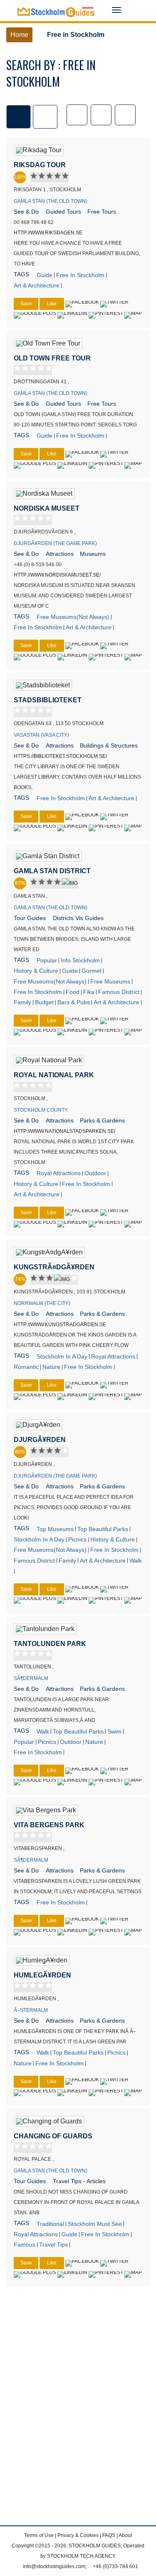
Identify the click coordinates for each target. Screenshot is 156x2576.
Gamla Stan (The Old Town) (51, 201)
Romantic (26, 1367)
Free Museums (110, 981)
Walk (136, 1561)
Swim (114, 1731)
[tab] (19, 117)
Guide (45, 275)
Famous (25, 2245)
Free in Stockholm (80, 275)
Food (73, 992)
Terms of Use (39, 2535)
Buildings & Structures (109, 745)
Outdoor (95, 1173)
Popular (47, 960)
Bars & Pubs (74, 1002)
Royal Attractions (59, 1173)
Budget (44, 1002)
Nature (51, 1367)
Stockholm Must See (95, 2224)
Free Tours (102, 212)
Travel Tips (53, 2245)
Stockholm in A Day (62, 1356)
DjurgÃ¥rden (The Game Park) (55, 543)
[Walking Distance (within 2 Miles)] (101, 115)
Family (22, 1002)
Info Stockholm (80, 960)
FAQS (109, 2535)
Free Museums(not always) (73, 617)
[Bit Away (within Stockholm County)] (125, 115)
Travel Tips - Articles (79, 2181)
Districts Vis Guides (78, 918)
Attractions (60, 554)
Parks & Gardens (102, 1120)
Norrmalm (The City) (42, 1303)
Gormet (92, 971)
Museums (93, 554)
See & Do (26, 212)
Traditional (50, 2224)
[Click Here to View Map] (133, 315)
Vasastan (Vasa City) (41, 735)
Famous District (119, 992)
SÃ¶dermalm (31, 1678)
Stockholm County (41, 1110)
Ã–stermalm (31, 2010)
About (125, 2535)
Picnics (77, 1539)
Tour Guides (30, 918)
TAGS (21, 274)
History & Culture (36, 971)
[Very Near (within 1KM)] (77, 115)
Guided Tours (63, 212)
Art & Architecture (37, 285)
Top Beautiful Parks (103, 1529)
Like (52, 304)
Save (26, 304)
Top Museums (55, 1529)
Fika (89, 992)
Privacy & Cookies (78, 2535)
